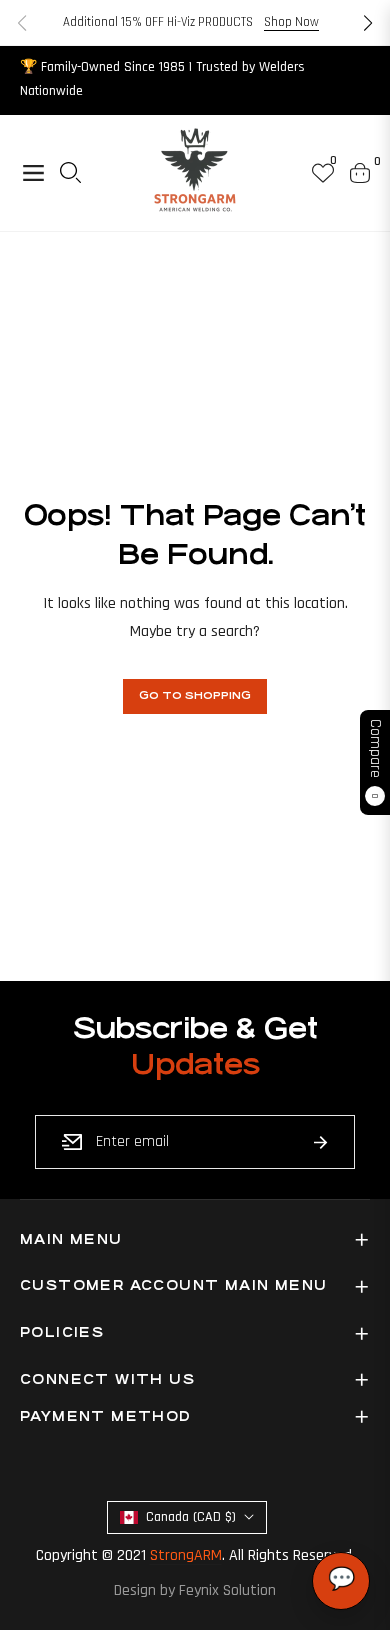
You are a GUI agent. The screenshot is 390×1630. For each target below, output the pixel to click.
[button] (368, 23)
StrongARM (186, 1555)
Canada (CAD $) (191, 1517)
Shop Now (291, 22)
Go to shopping (195, 696)
